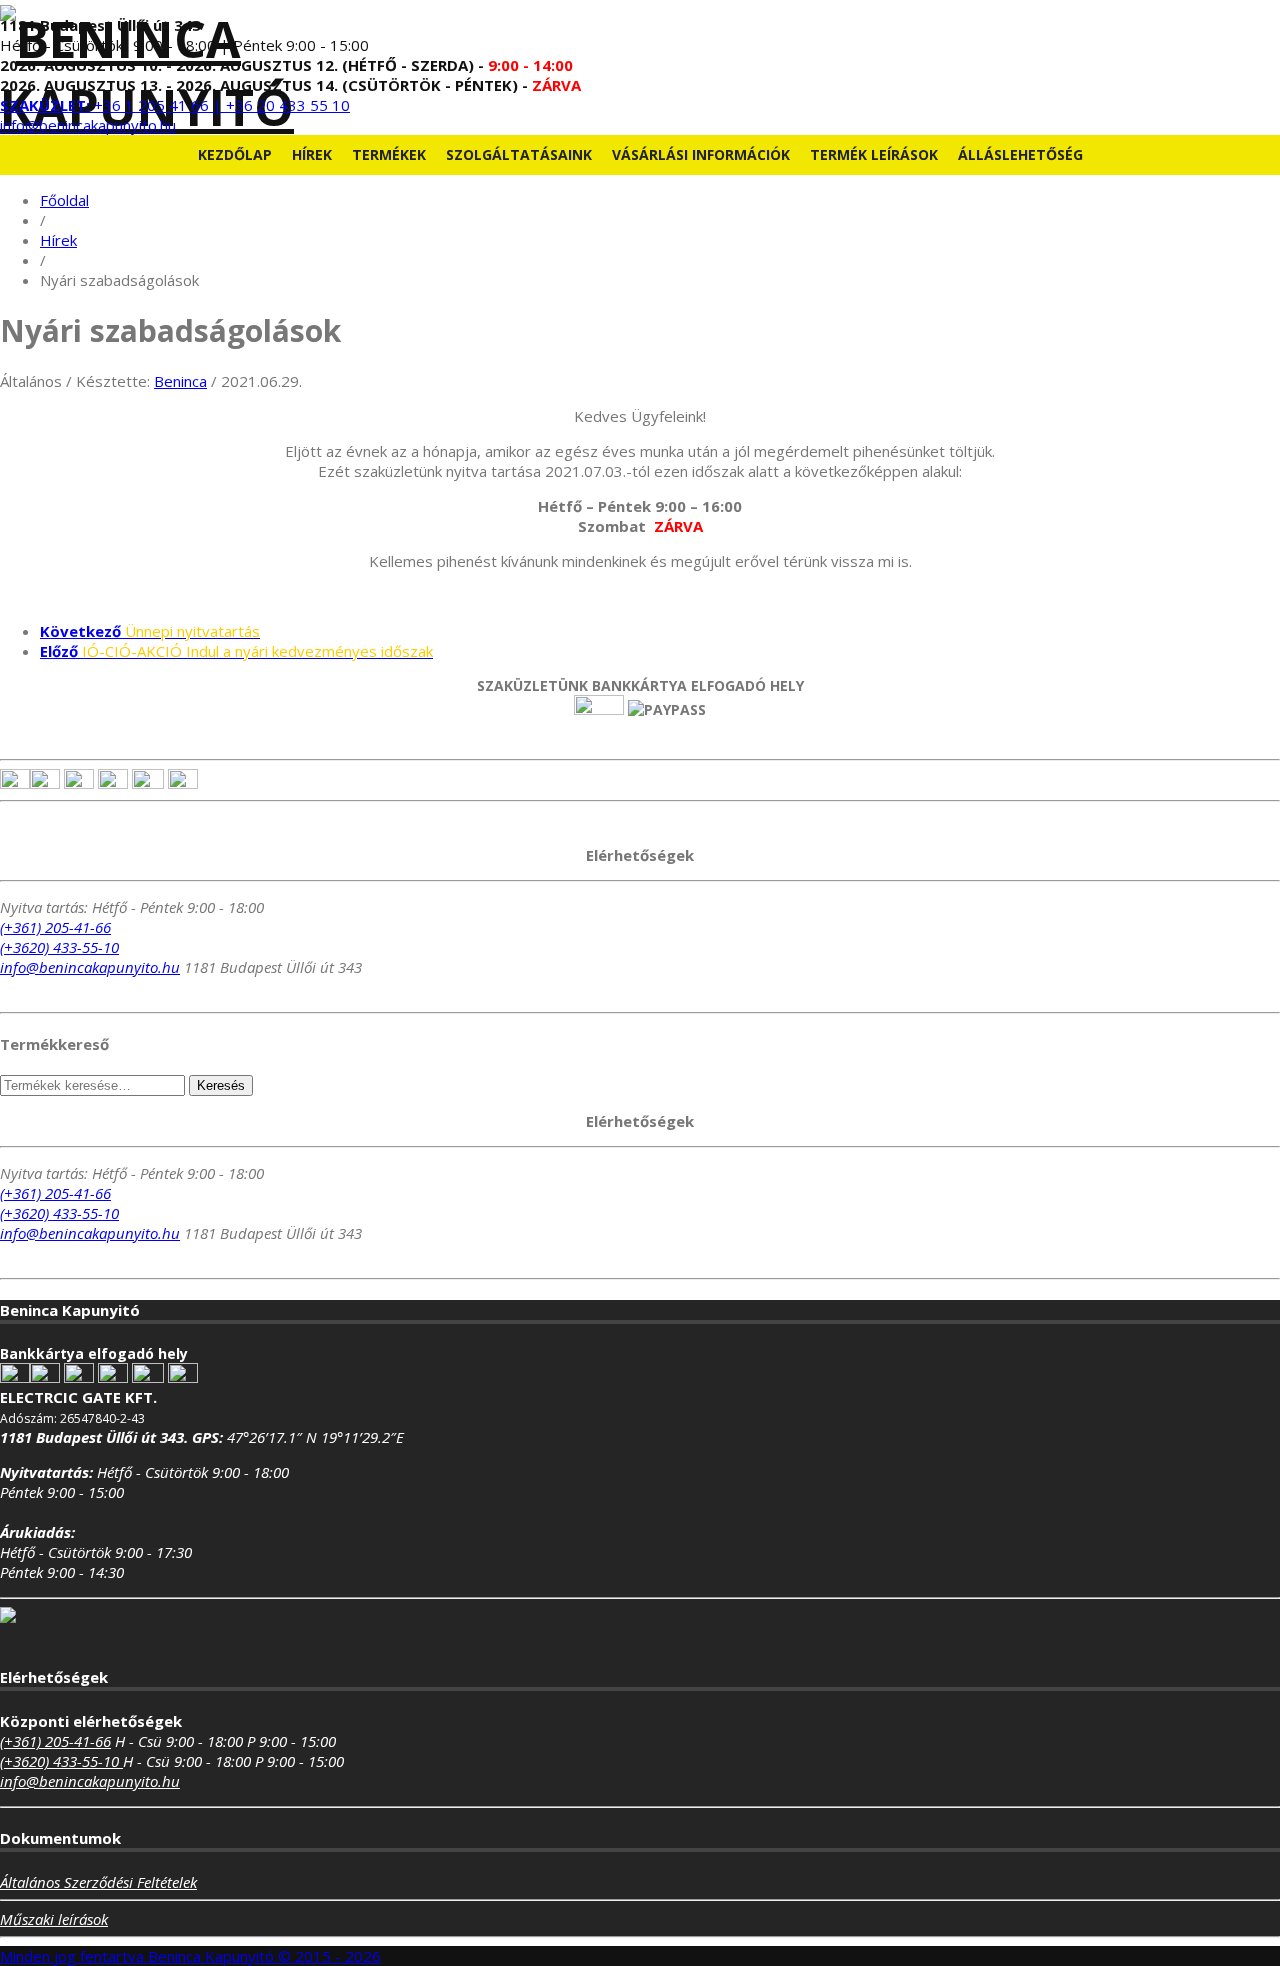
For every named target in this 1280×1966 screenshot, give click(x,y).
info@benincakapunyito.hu (88, 125)
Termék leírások (874, 154)
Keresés (221, 1085)
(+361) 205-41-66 (55, 927)
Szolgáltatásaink (519, 154)
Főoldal (64, 200)
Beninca (180, 381)
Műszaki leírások (54, 1919)
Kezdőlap (235, 154)
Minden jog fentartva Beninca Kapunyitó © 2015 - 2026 (190, 1956)
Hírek (312, 154)
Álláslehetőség (1020, 154)
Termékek (389, 154)
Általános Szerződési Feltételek (98, 1882)
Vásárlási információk (701, 154)
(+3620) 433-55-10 (59, 947)
